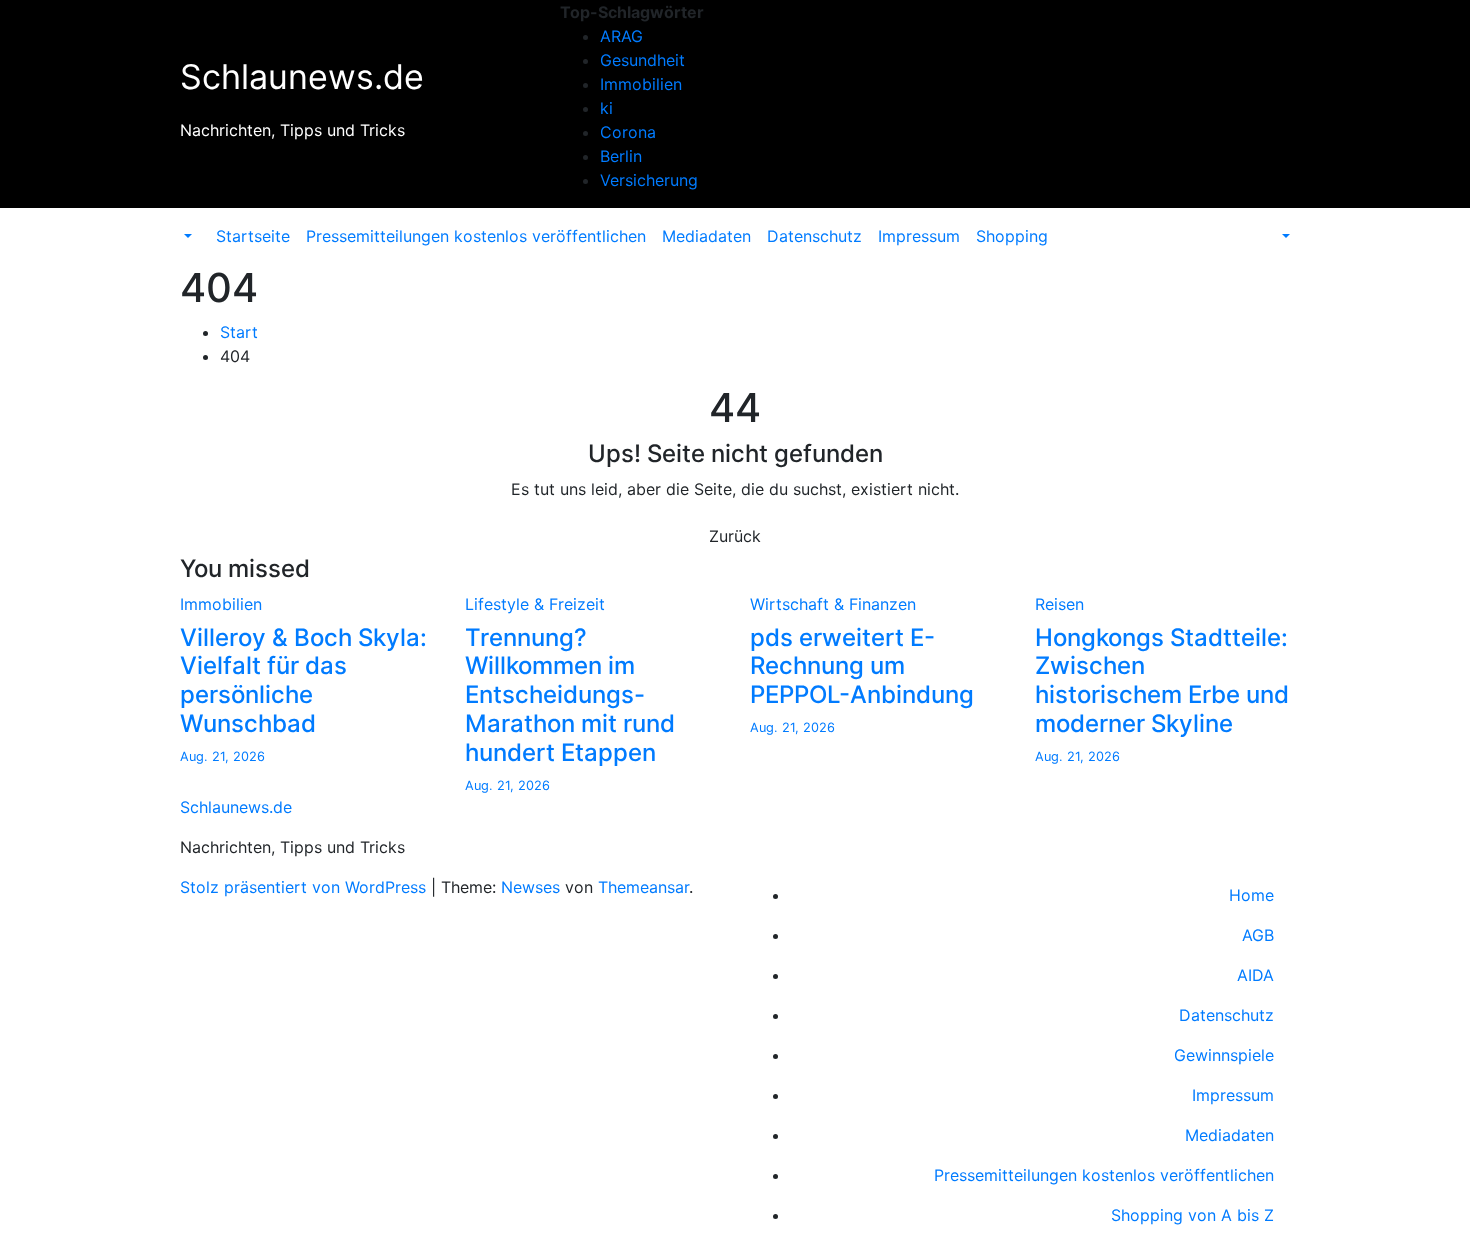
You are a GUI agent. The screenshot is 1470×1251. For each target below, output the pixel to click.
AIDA (1255, 975)
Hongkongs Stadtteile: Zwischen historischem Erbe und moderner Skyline (1162, 680)
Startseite (253, 236)
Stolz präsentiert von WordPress (305, 887)
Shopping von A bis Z (1192, 1215)
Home (1251, 895)
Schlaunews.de (302, 76)
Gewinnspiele (1224, 1055)
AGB (1258, 935)
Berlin (621, 156)
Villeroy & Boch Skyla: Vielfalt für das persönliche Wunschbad (303, 680)
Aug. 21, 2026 (222, 756)
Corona (628, 132)
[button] (186, 236)
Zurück (735, 536)
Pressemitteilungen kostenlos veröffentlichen (476, 236)
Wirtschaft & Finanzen (833, 604)
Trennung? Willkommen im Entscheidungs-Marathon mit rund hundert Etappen (570, 695)
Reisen (1059, 604)
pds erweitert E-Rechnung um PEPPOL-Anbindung (862, 666)
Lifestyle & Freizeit (535, 604)
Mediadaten (706, 236)
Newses (530, 887)
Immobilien (641, 84)
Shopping (1012, 236)
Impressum (919, 236)
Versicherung (649, 180)
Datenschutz (814, 236)
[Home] (200, 224)
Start (239, 332)
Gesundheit (642, 60)
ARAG (621, 36)
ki (606, 108)
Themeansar (643, 887)
